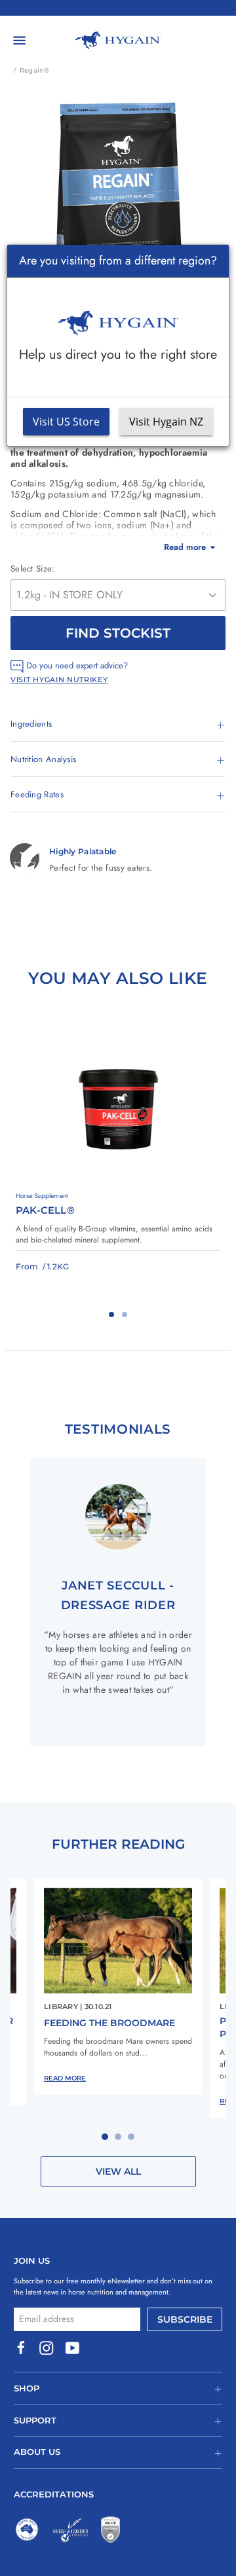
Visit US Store (66, 422)
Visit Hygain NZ (166, 422)
